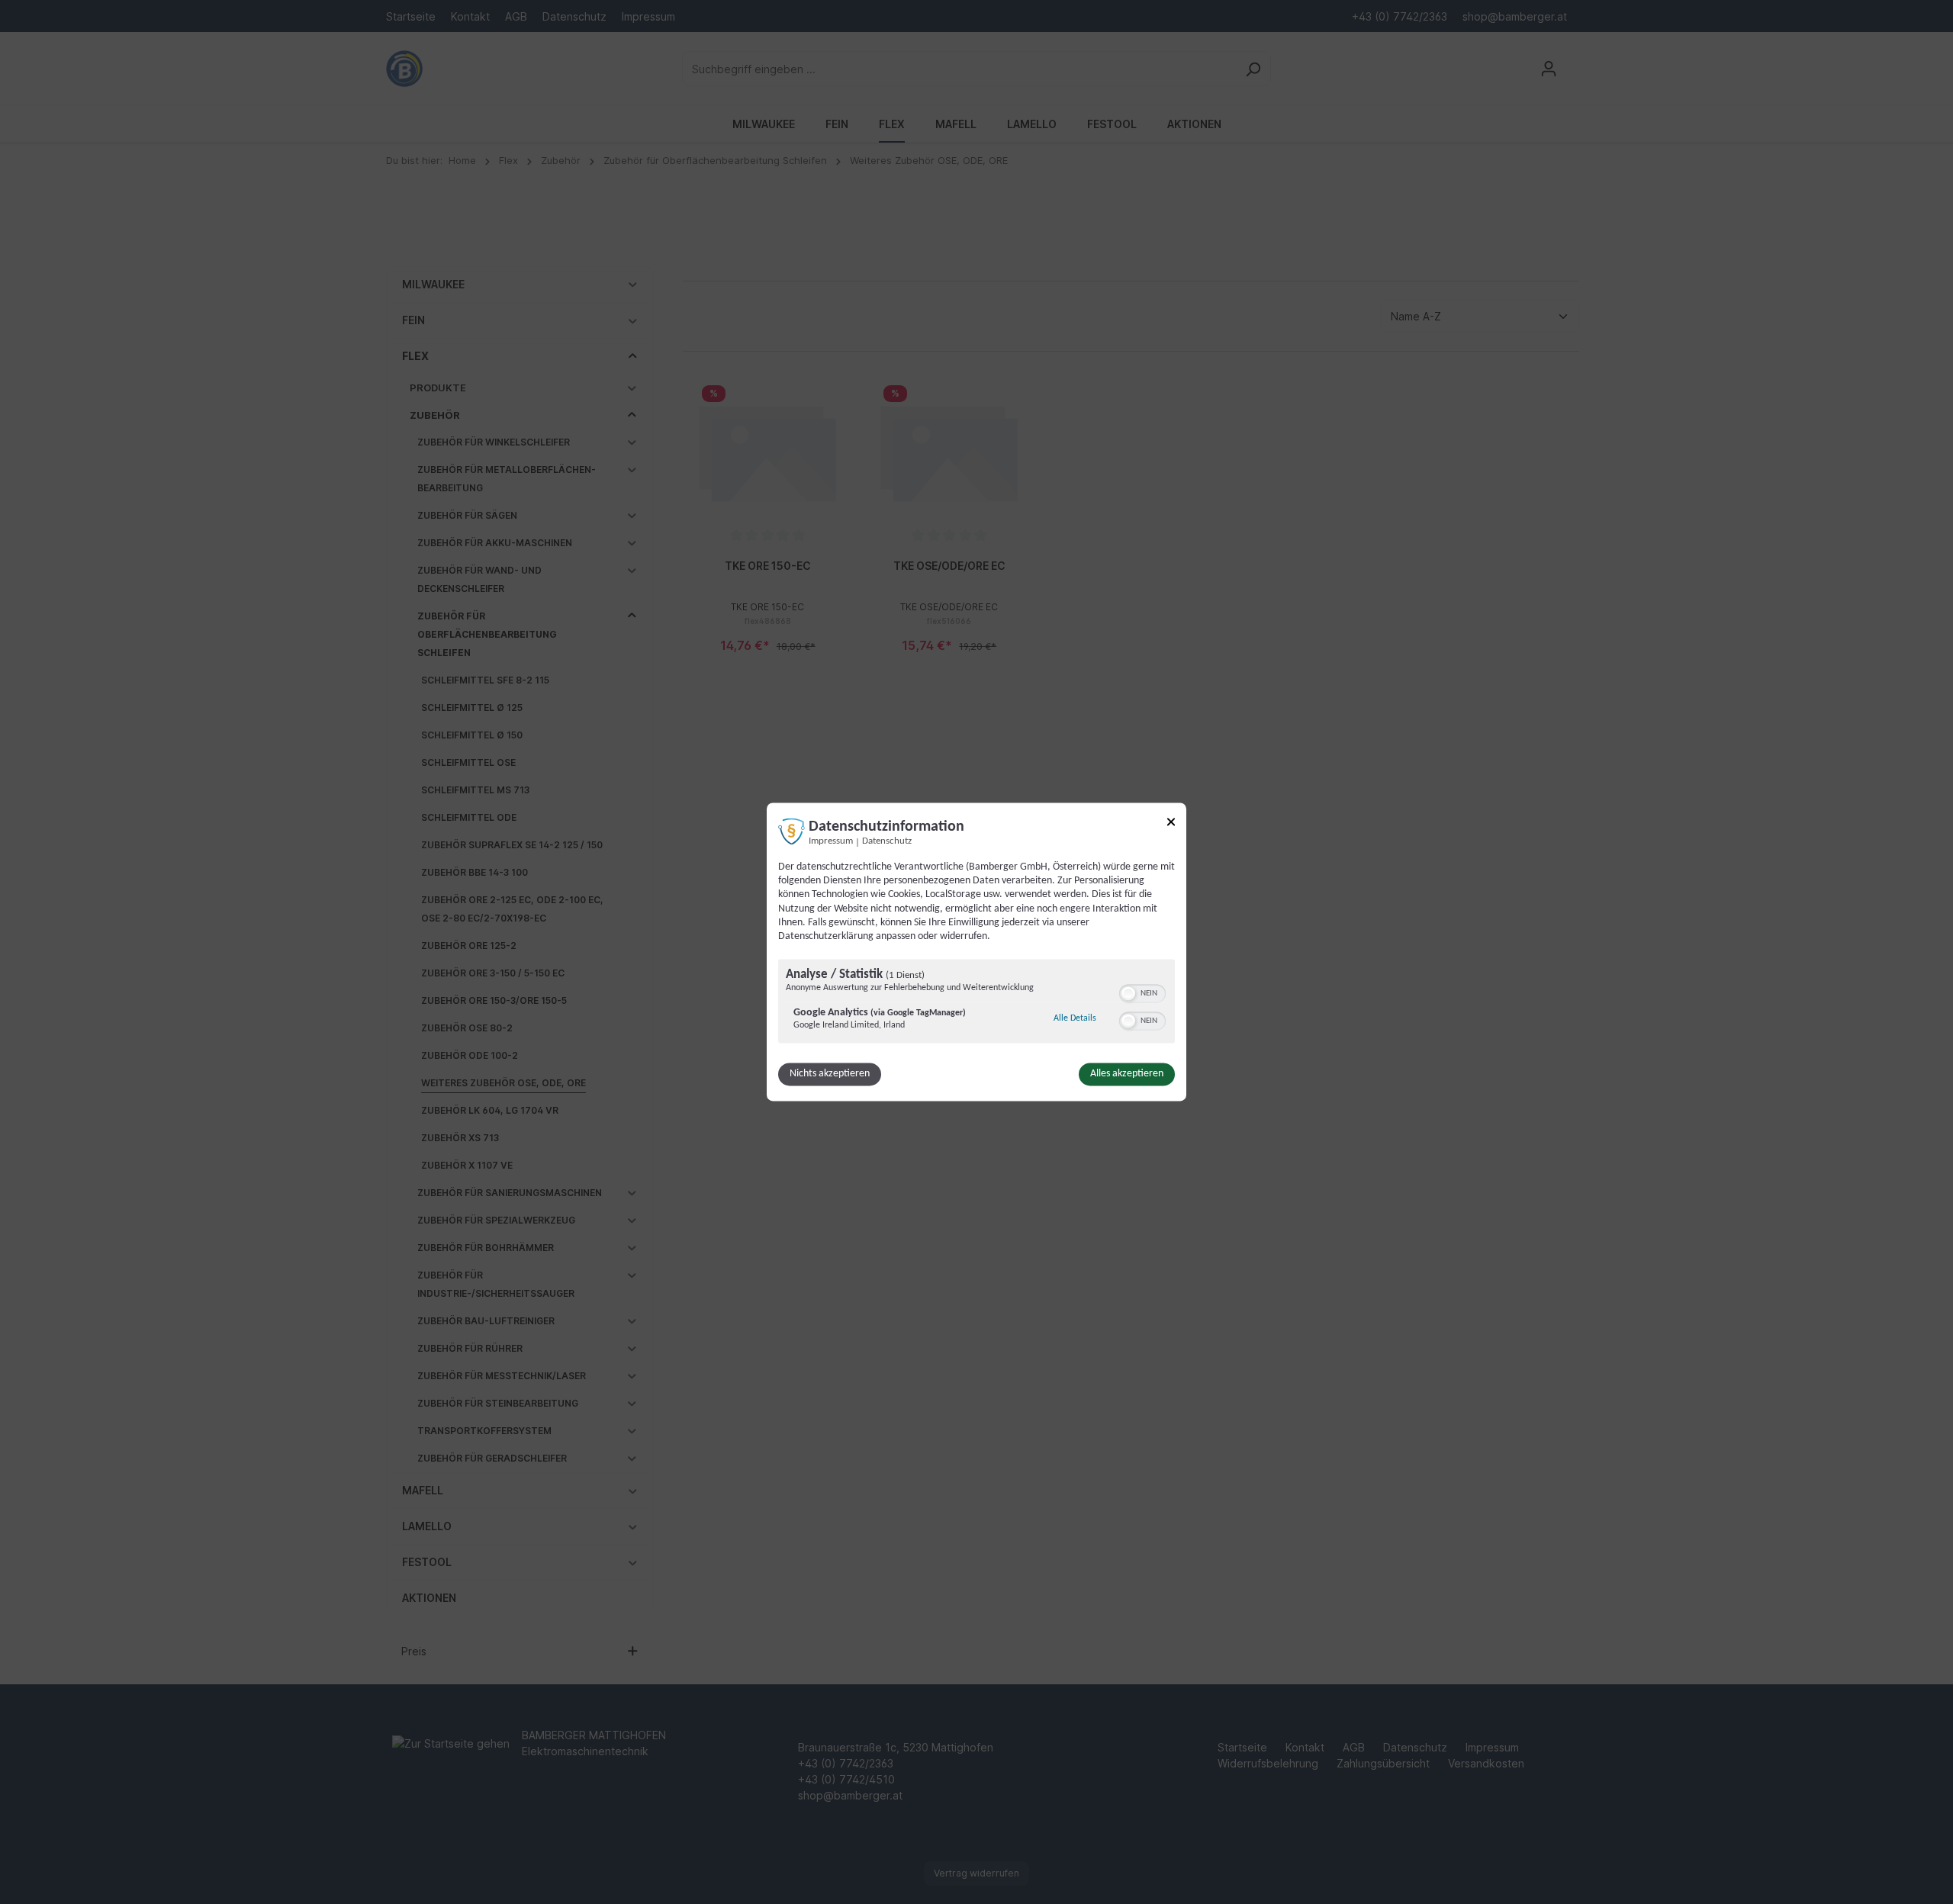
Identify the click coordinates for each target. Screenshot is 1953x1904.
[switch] (1142, 992)
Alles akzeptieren (1127, 1074)
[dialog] (976, 952)
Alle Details (1075, 1019)
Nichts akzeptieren (830, 1074)
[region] (976, 1003)
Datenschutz (887, 841)
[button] (1128, 994)
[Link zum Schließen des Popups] (1171, 824)
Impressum (831, 841)
